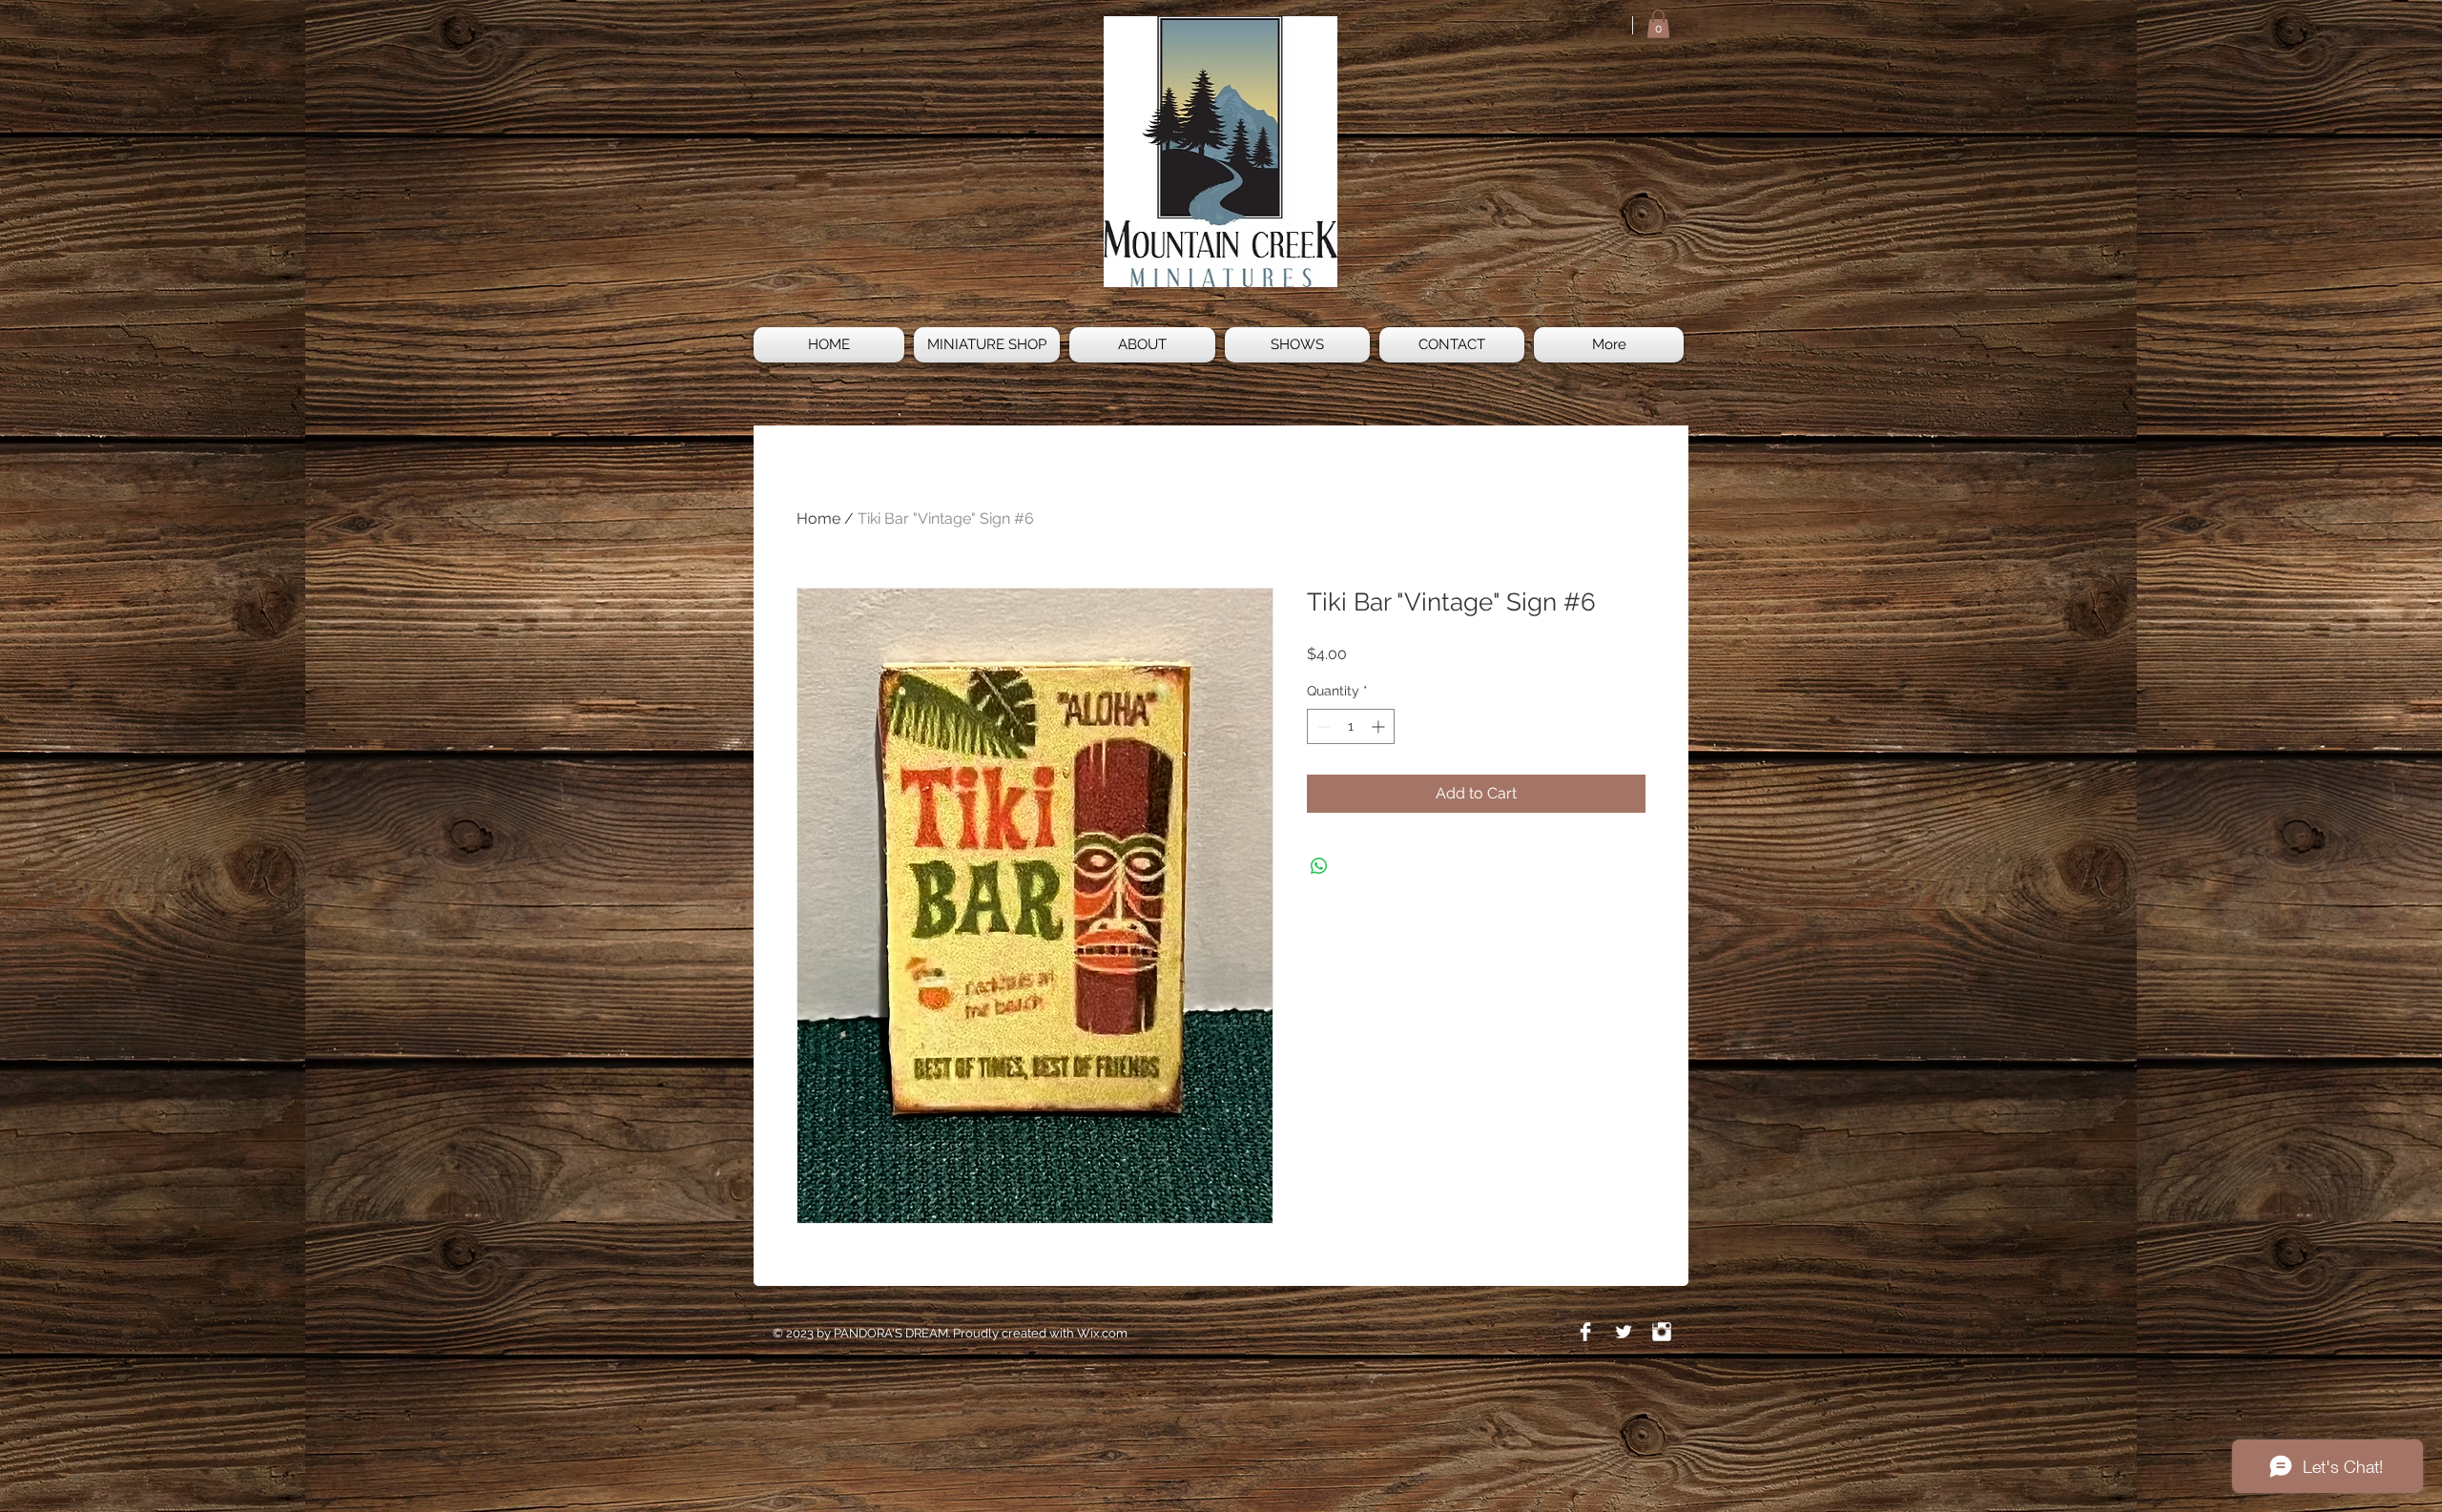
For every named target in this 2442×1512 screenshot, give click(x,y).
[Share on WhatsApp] (1319, 866)
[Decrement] (1322, 726)
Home (818, 518)
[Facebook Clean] (1585, 1332)
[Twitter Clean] (1624, 1332)
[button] (1658, 24)
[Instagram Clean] (1662, 1332)
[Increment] (1380, 726)
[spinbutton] (1351, 726)
